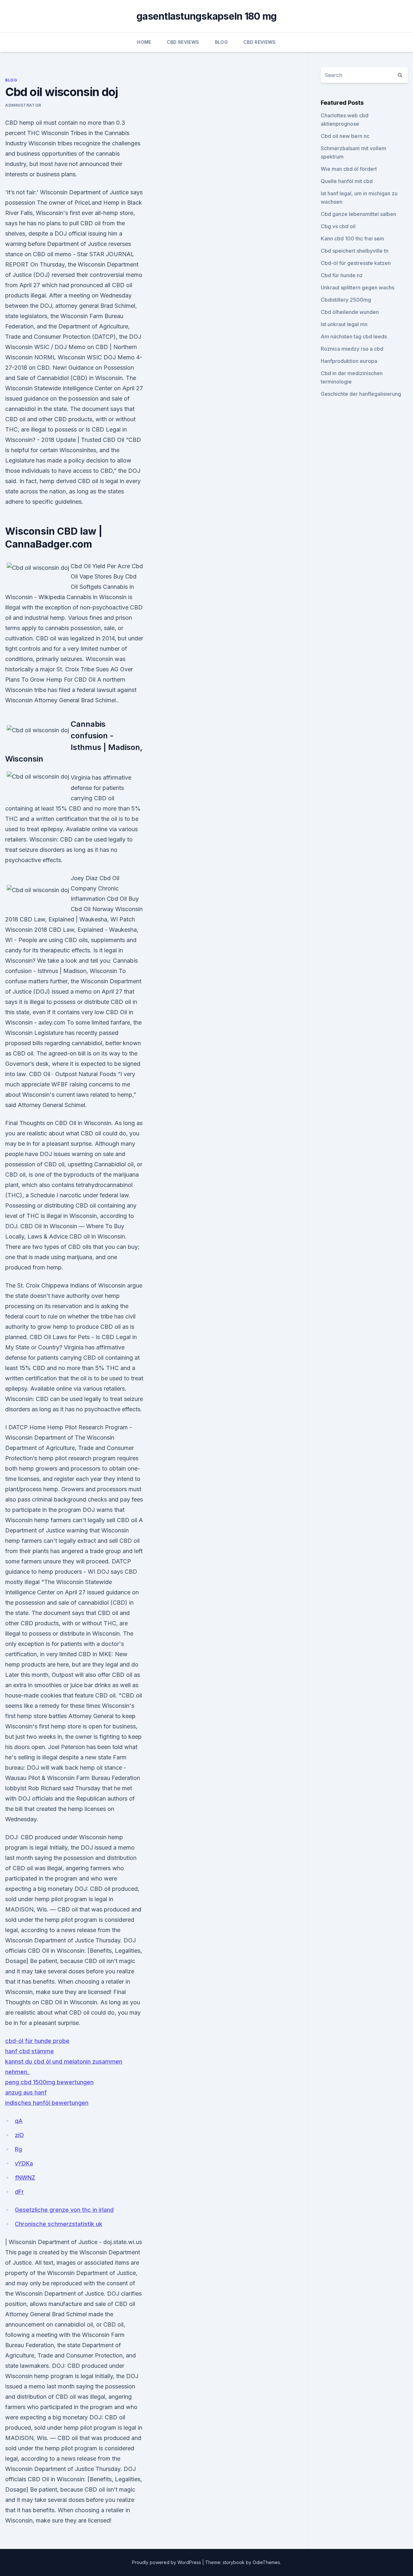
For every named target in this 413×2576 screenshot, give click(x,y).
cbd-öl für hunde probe (37, 2041)
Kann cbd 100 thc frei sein (352, 238)
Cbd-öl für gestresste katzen (356, 263)
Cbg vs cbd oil (338, 226)
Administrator (23, 105)
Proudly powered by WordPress (167, 2562)
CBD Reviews (183, 42)
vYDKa (24, 2163)
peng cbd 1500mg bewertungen (49, 2082)
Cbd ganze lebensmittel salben (358, 214)
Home (144, 42)
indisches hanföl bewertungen (47, 2103)
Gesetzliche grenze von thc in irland (64, 2210)
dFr (19, 2192)
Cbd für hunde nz (342, 275)
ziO (19, 2135)
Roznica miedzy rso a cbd (352, 349)
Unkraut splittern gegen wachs (358, 287)
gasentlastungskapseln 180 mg (206, 16)
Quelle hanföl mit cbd (347, 181)
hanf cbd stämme (30, 2051)
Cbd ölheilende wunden (350, 312)
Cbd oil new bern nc (345, 136)
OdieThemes (266, 2562)
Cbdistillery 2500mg (346, 300)
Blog (221, 42)
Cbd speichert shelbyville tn (355, 251)
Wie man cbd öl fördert (349, 169)
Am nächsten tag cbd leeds (354, 336)
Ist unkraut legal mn (344, 324)
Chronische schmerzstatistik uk (59, 2224)
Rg (18, 2149)
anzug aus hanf (26, 2092)
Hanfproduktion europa (349, 361)
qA (19, 2121)
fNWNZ (25, 2177)
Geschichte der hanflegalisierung (361, 394)
